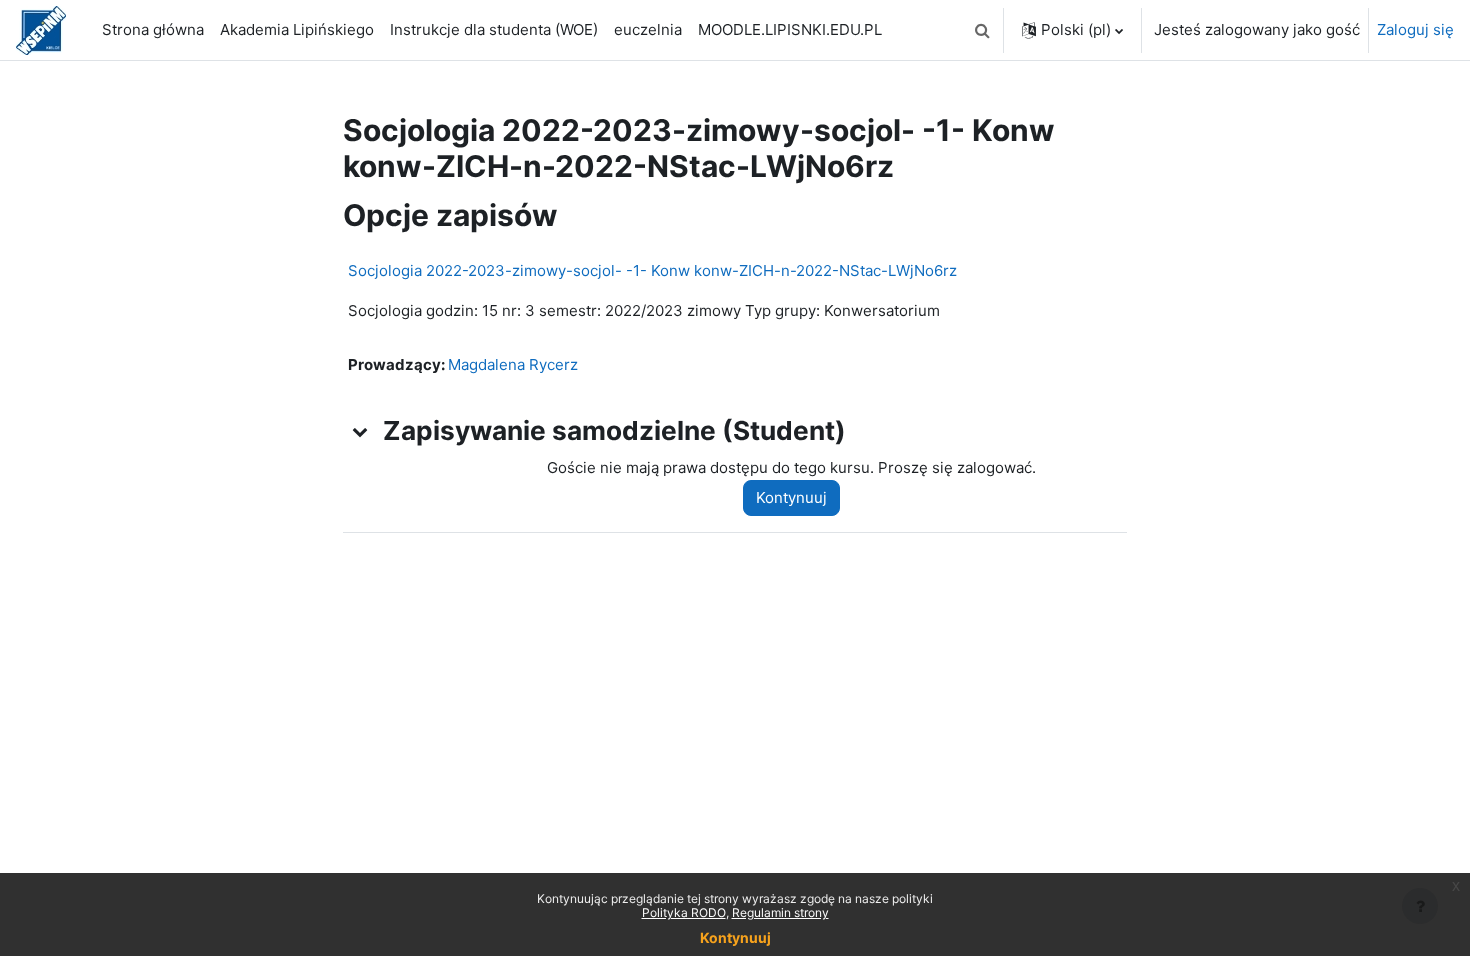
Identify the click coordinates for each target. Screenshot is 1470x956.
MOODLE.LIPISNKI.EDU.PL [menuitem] (790, 29)
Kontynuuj (791, 497)
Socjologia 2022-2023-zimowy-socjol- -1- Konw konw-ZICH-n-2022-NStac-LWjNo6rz (652, 270)
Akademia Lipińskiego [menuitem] (297, 29)
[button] (982, 30)
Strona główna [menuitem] (153, 29)
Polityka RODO (684, 912)
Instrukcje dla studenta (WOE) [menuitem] (494, 29)
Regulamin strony (780, 912)
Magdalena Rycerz (513, 364)
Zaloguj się (1415, 29)
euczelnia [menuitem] (648, 29)
